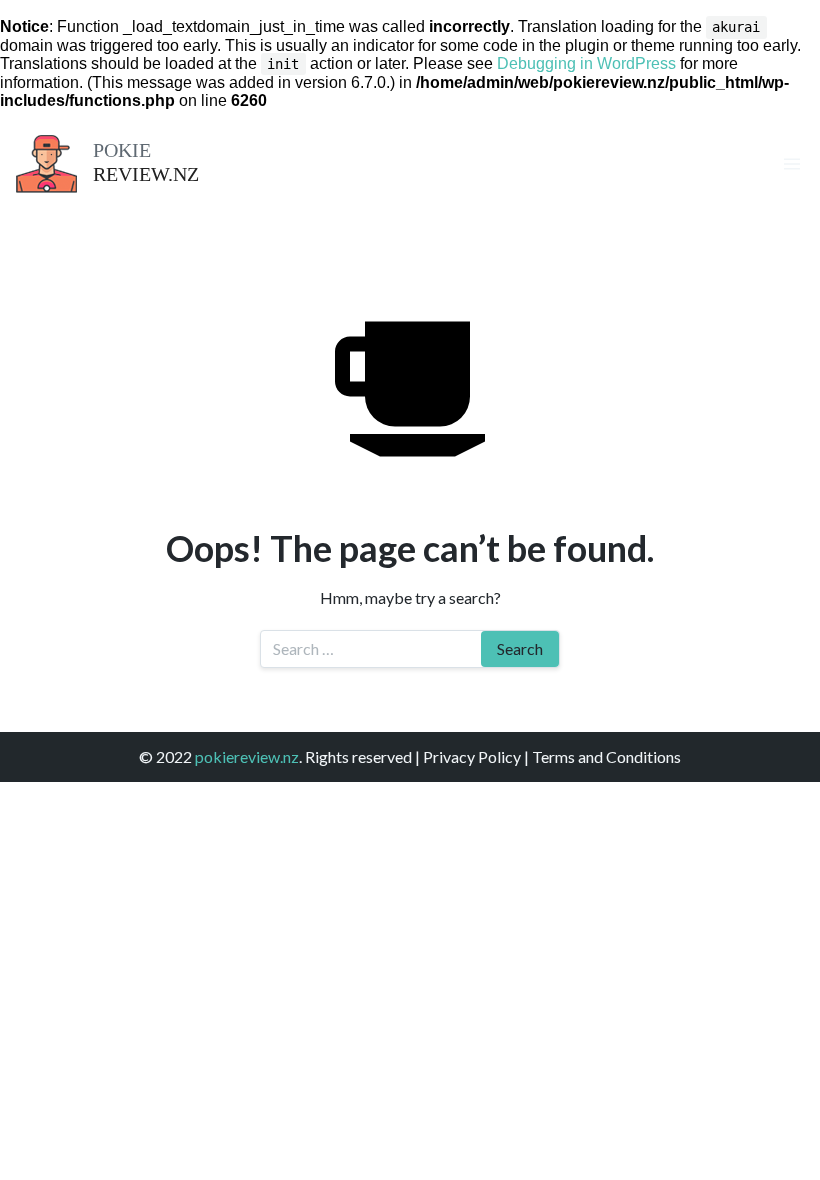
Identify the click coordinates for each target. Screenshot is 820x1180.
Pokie (122, 150)
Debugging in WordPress (586, 63)
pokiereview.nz (247, 756)
